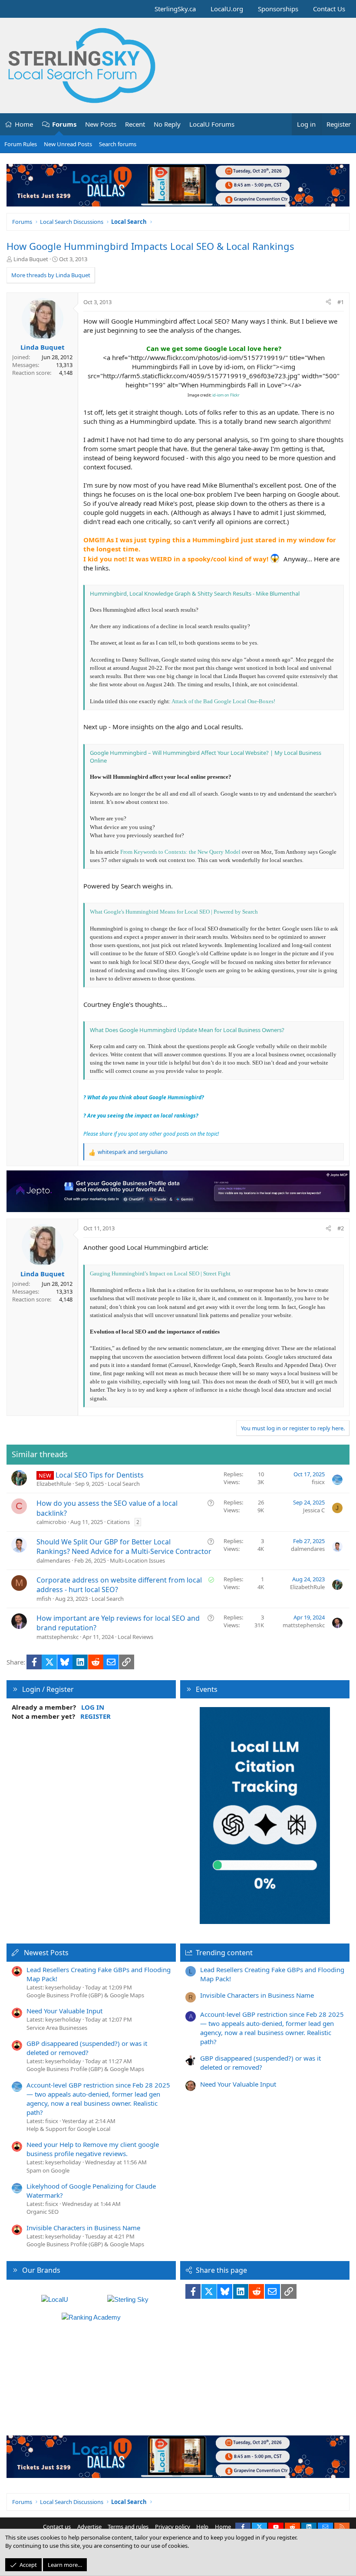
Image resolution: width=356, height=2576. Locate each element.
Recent (135, 124)
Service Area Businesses (57, 2028)
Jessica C (314, 1510)
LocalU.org (227, 9)
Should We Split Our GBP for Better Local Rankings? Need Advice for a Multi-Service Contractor (124, 1547)
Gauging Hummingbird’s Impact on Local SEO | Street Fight (160, 1273)
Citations (118, 1522)
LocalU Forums (212, 124)
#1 (341, 302)
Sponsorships (278, 9)
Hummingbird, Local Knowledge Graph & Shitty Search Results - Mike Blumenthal (195, 593)
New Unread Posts (68, 144)
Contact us (57, 2527)
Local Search (124, 1484)
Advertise (89, 2527)
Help (202, 2527)
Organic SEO (43, 2212)
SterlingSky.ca (175, 9)
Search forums (118, 144)
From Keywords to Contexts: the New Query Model (180, 852)
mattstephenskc (58, 1637)
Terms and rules (128, 2527)
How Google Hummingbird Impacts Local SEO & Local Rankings (150, 246)
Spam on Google (48, 2170)
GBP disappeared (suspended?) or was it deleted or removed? (87, 2048)
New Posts (101, 124)
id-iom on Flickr (226, 395)
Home (24, 124)
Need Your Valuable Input (64, 2011)
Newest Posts (46, 1953)
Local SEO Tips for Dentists (100, 1475)
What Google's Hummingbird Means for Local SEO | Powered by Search (174, 912)
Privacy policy (173, 2527)
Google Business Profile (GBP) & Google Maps (85, 1995)
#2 (341, 1228)
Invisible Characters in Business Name (83, 2228)
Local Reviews (135, 1637)
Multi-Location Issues (137, 1560)
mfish (44, 1599)
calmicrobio (51, 1522)
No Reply (167, 124)
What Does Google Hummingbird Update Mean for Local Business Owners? (187, 1030)
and (133, 1152)
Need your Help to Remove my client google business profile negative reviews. (93, 2149)
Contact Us (329, 9)
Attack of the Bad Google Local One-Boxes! (223, 701)
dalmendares (53, 1560)
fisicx (318, 1482)
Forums (64, 124)
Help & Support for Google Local (68, 2129)
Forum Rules (21, 144)
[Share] (328, 302)
